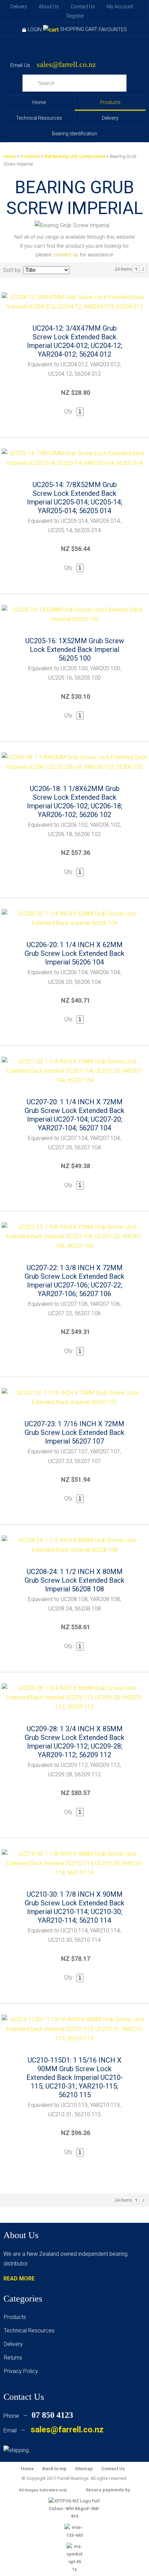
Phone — (38, 2416)
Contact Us (83, 7)
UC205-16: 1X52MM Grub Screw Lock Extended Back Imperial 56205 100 (75, 649)
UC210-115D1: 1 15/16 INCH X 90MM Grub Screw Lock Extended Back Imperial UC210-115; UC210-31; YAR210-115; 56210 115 (75, 2077)
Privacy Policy (21, 2371)
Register (75, 16)
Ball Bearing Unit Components (75, 156)
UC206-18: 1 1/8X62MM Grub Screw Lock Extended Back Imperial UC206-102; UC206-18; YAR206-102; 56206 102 (75, 802)
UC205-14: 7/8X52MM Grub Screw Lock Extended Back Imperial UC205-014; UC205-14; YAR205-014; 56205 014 (75, 498)
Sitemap (84, 2469)
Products (110, 102)
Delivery (19, 7)
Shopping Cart (79, 29)
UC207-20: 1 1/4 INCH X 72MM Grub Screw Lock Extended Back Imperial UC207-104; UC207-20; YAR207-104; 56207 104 (74, 1115)
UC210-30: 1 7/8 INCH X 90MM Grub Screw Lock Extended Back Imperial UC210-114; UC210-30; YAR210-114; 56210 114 (74, 1907)
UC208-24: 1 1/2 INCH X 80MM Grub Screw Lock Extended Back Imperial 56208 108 (74, 1580)
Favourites (113, 29)
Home (39, 102)
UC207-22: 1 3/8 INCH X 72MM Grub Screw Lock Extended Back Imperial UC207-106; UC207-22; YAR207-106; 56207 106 (74, 1281)
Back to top (54, 2469)
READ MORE (19, 2279)
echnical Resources (30, 2331)
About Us (49, 7)
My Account (120, 7)
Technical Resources (39, 118)
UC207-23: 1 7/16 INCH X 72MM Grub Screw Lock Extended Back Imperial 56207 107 (74, 1432)
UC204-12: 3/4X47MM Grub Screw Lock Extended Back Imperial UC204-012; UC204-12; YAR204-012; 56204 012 (75, 341)
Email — (54, 2430)
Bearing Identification (75, 134)
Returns (13, 2358)
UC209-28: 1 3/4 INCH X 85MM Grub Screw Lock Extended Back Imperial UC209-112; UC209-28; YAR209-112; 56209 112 (74, 1742)
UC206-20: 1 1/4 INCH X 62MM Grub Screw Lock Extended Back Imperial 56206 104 (74, 953)
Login (35, 29)
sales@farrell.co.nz (66, 65)
